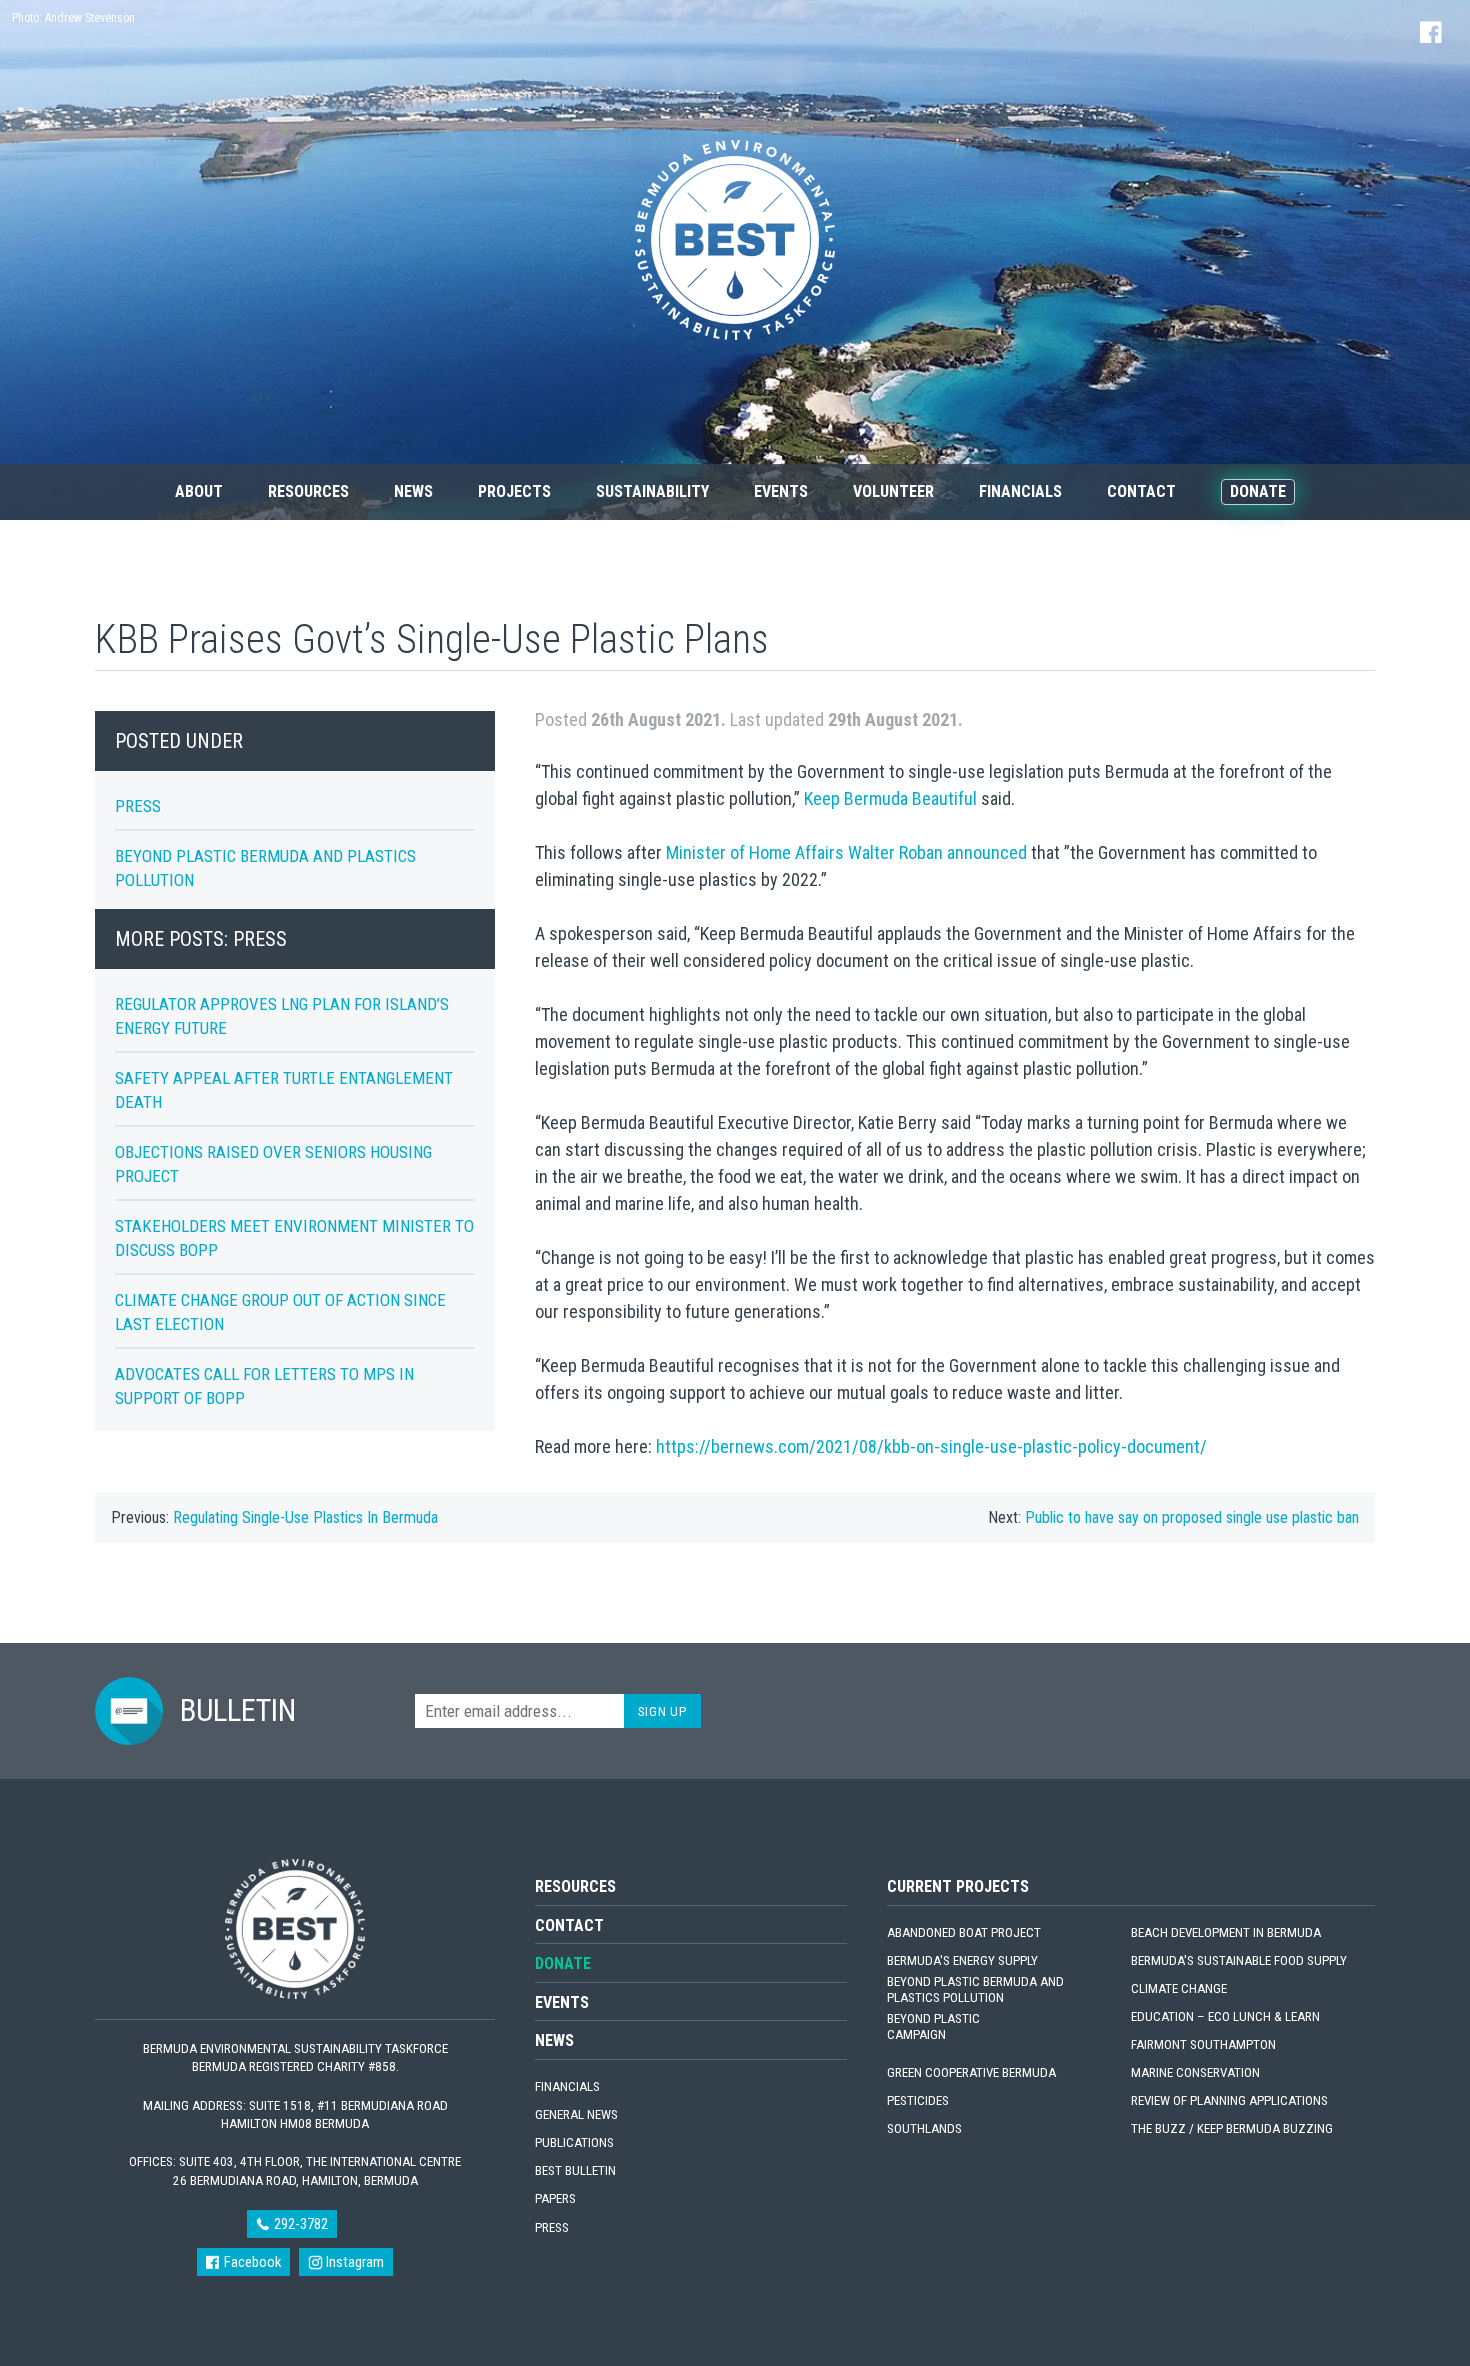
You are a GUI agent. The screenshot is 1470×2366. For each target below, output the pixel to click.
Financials (1020, 491)
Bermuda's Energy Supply (962, 1960)
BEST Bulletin (575, 2170)
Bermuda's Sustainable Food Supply (1239, 1960)
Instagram (353, 2262)
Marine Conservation (1195, 2072)
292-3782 (299, 2224)
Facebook (251, 2262)
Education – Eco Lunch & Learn (1225, 2016)
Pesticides (918, 2100)
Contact (1141, 491)
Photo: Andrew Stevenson (73, 18)
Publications (574, 2142)
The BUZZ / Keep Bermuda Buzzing (1232, 2128)
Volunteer (893, 491)
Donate (1258, 491)
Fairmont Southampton (1203, 2044)
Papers (555, 2198)
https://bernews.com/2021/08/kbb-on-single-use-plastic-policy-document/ (931, 1446)
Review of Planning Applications (1229, 2100)
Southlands (924, 2128)
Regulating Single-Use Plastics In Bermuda (305, 1517)
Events (781, 491)
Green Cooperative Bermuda (971, 2072)
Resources (308, 491)
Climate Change (1179, 1988)
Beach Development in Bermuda (1226, 1932)
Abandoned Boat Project (964, 1932)
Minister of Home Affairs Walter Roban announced (846, 852)
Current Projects (958, 1886)
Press (138, 806)
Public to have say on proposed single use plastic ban (1192, 1517)
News (413, 491)
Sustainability (652, 491)
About (199, 491)
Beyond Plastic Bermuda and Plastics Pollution (975, 1989)
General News (576, 2114)
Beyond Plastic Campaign (933, 2026)
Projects (514, 491)
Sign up (663, 1711)
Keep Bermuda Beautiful (890, 798)
